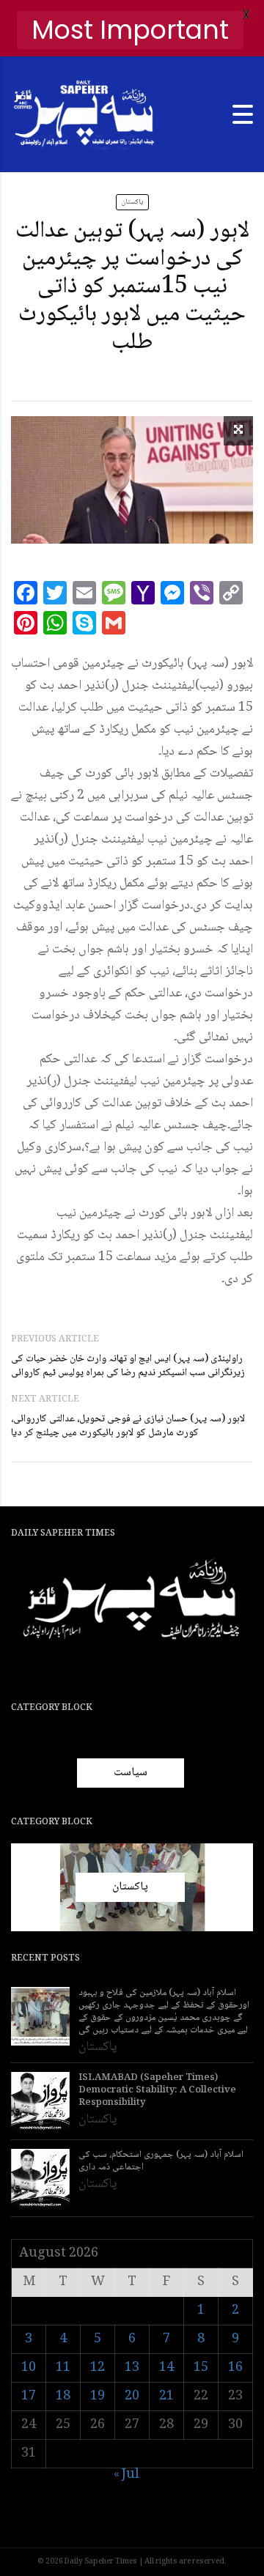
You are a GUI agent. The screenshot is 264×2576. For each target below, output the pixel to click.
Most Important (130, 30)
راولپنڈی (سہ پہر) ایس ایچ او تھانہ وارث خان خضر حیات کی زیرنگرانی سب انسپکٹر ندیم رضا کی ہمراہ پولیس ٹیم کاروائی (128, 1366)
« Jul (126, 2475)
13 (132, 2368)
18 (63, 2397)
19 (98, 2397)
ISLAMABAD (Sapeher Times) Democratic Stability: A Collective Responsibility (157, 2091)
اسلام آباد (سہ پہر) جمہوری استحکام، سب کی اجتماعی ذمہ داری (161, 2161)
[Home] (84, 115)
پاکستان (132, 202)
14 (166, 2368)
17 (29, 2397)
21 (166, 2397)
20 (132, 2397)
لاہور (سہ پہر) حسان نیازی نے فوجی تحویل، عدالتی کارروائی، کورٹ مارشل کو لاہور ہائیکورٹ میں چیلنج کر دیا (128, 1426)
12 (98, 2368)
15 (201, 2368)
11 (63, 2368)
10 (29, 2368)
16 (235, 2368)
